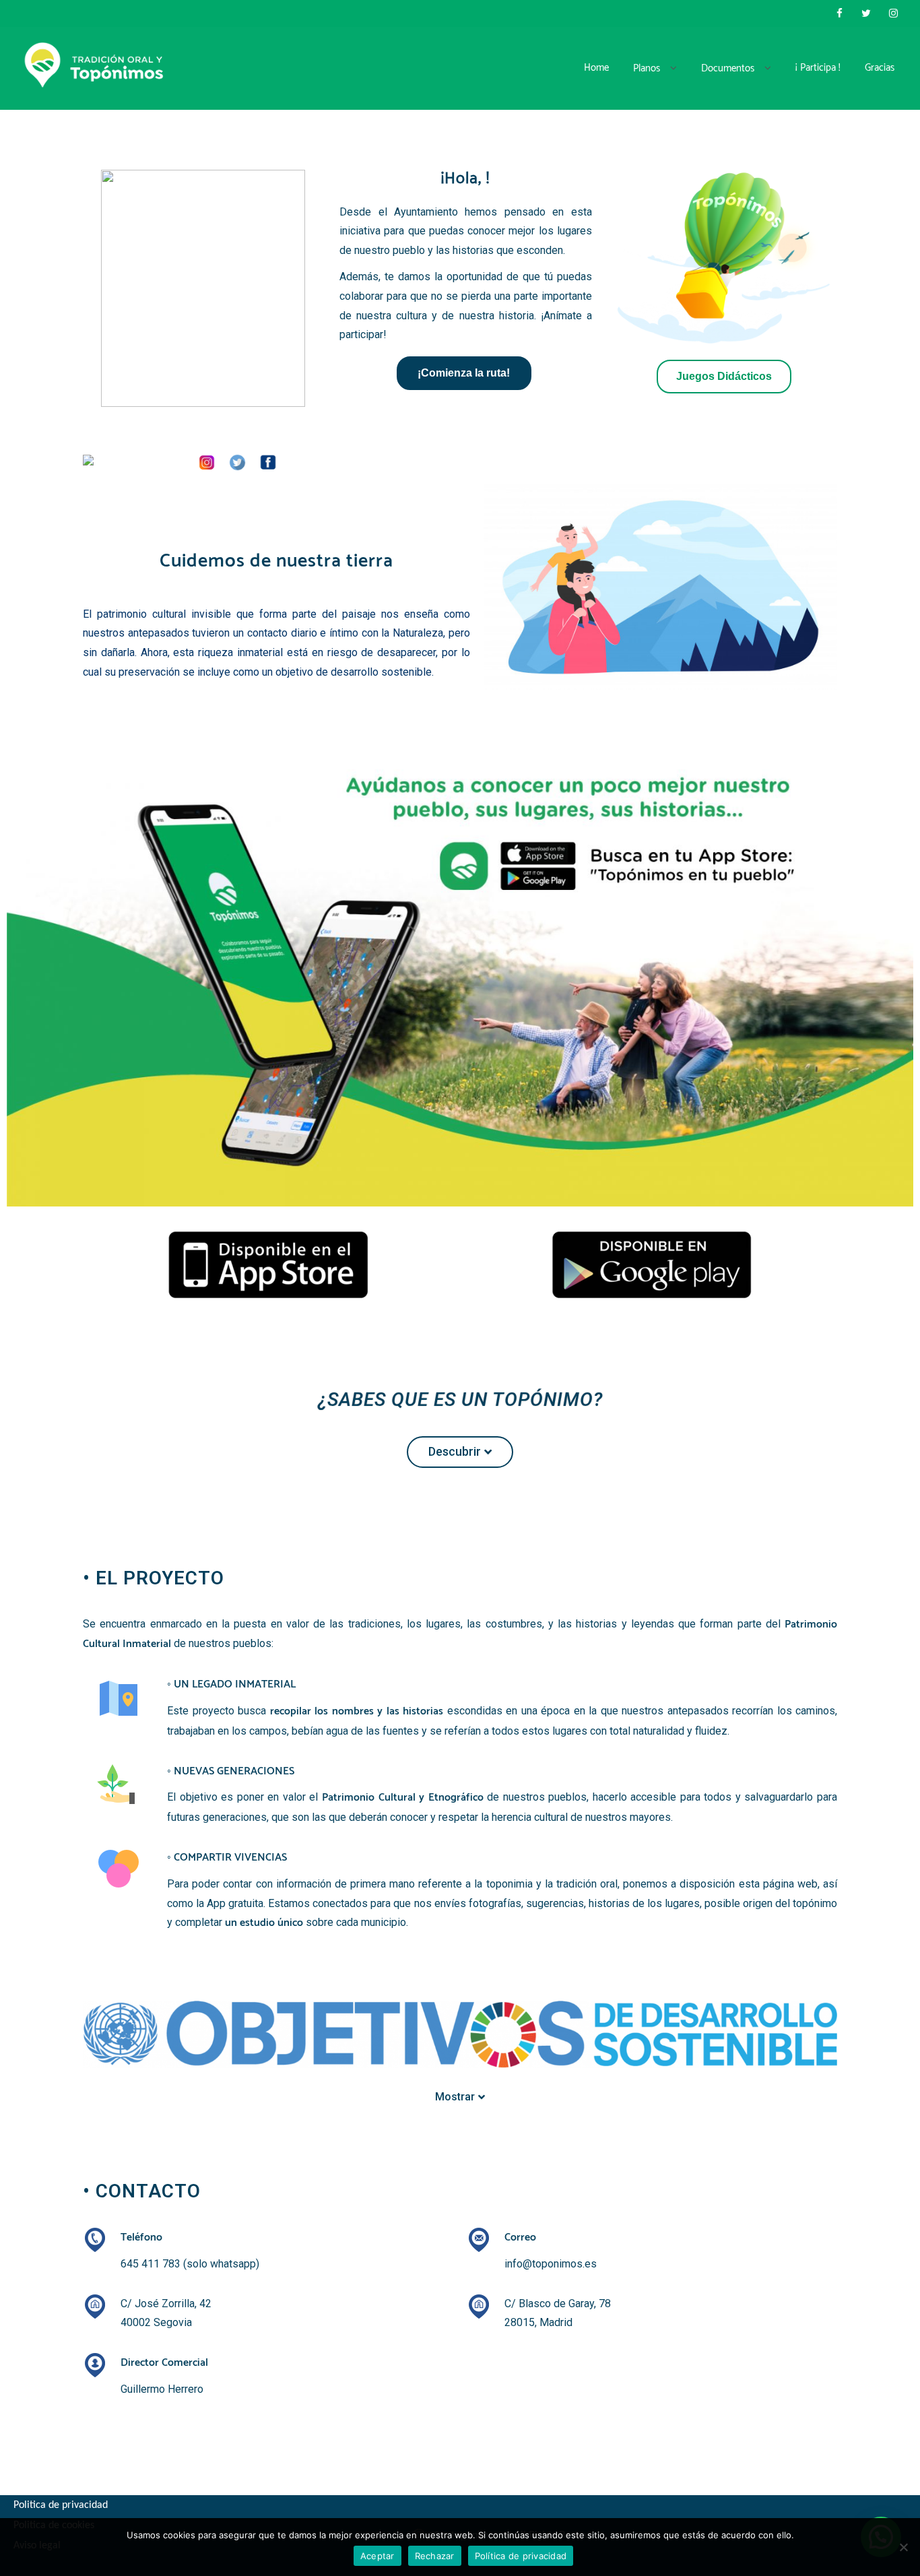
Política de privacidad (521, 2556)
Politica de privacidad (61, 2505)
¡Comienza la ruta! (464, 373)
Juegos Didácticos (724, 376)
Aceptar (377, 2556)
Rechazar (435, 2556)
